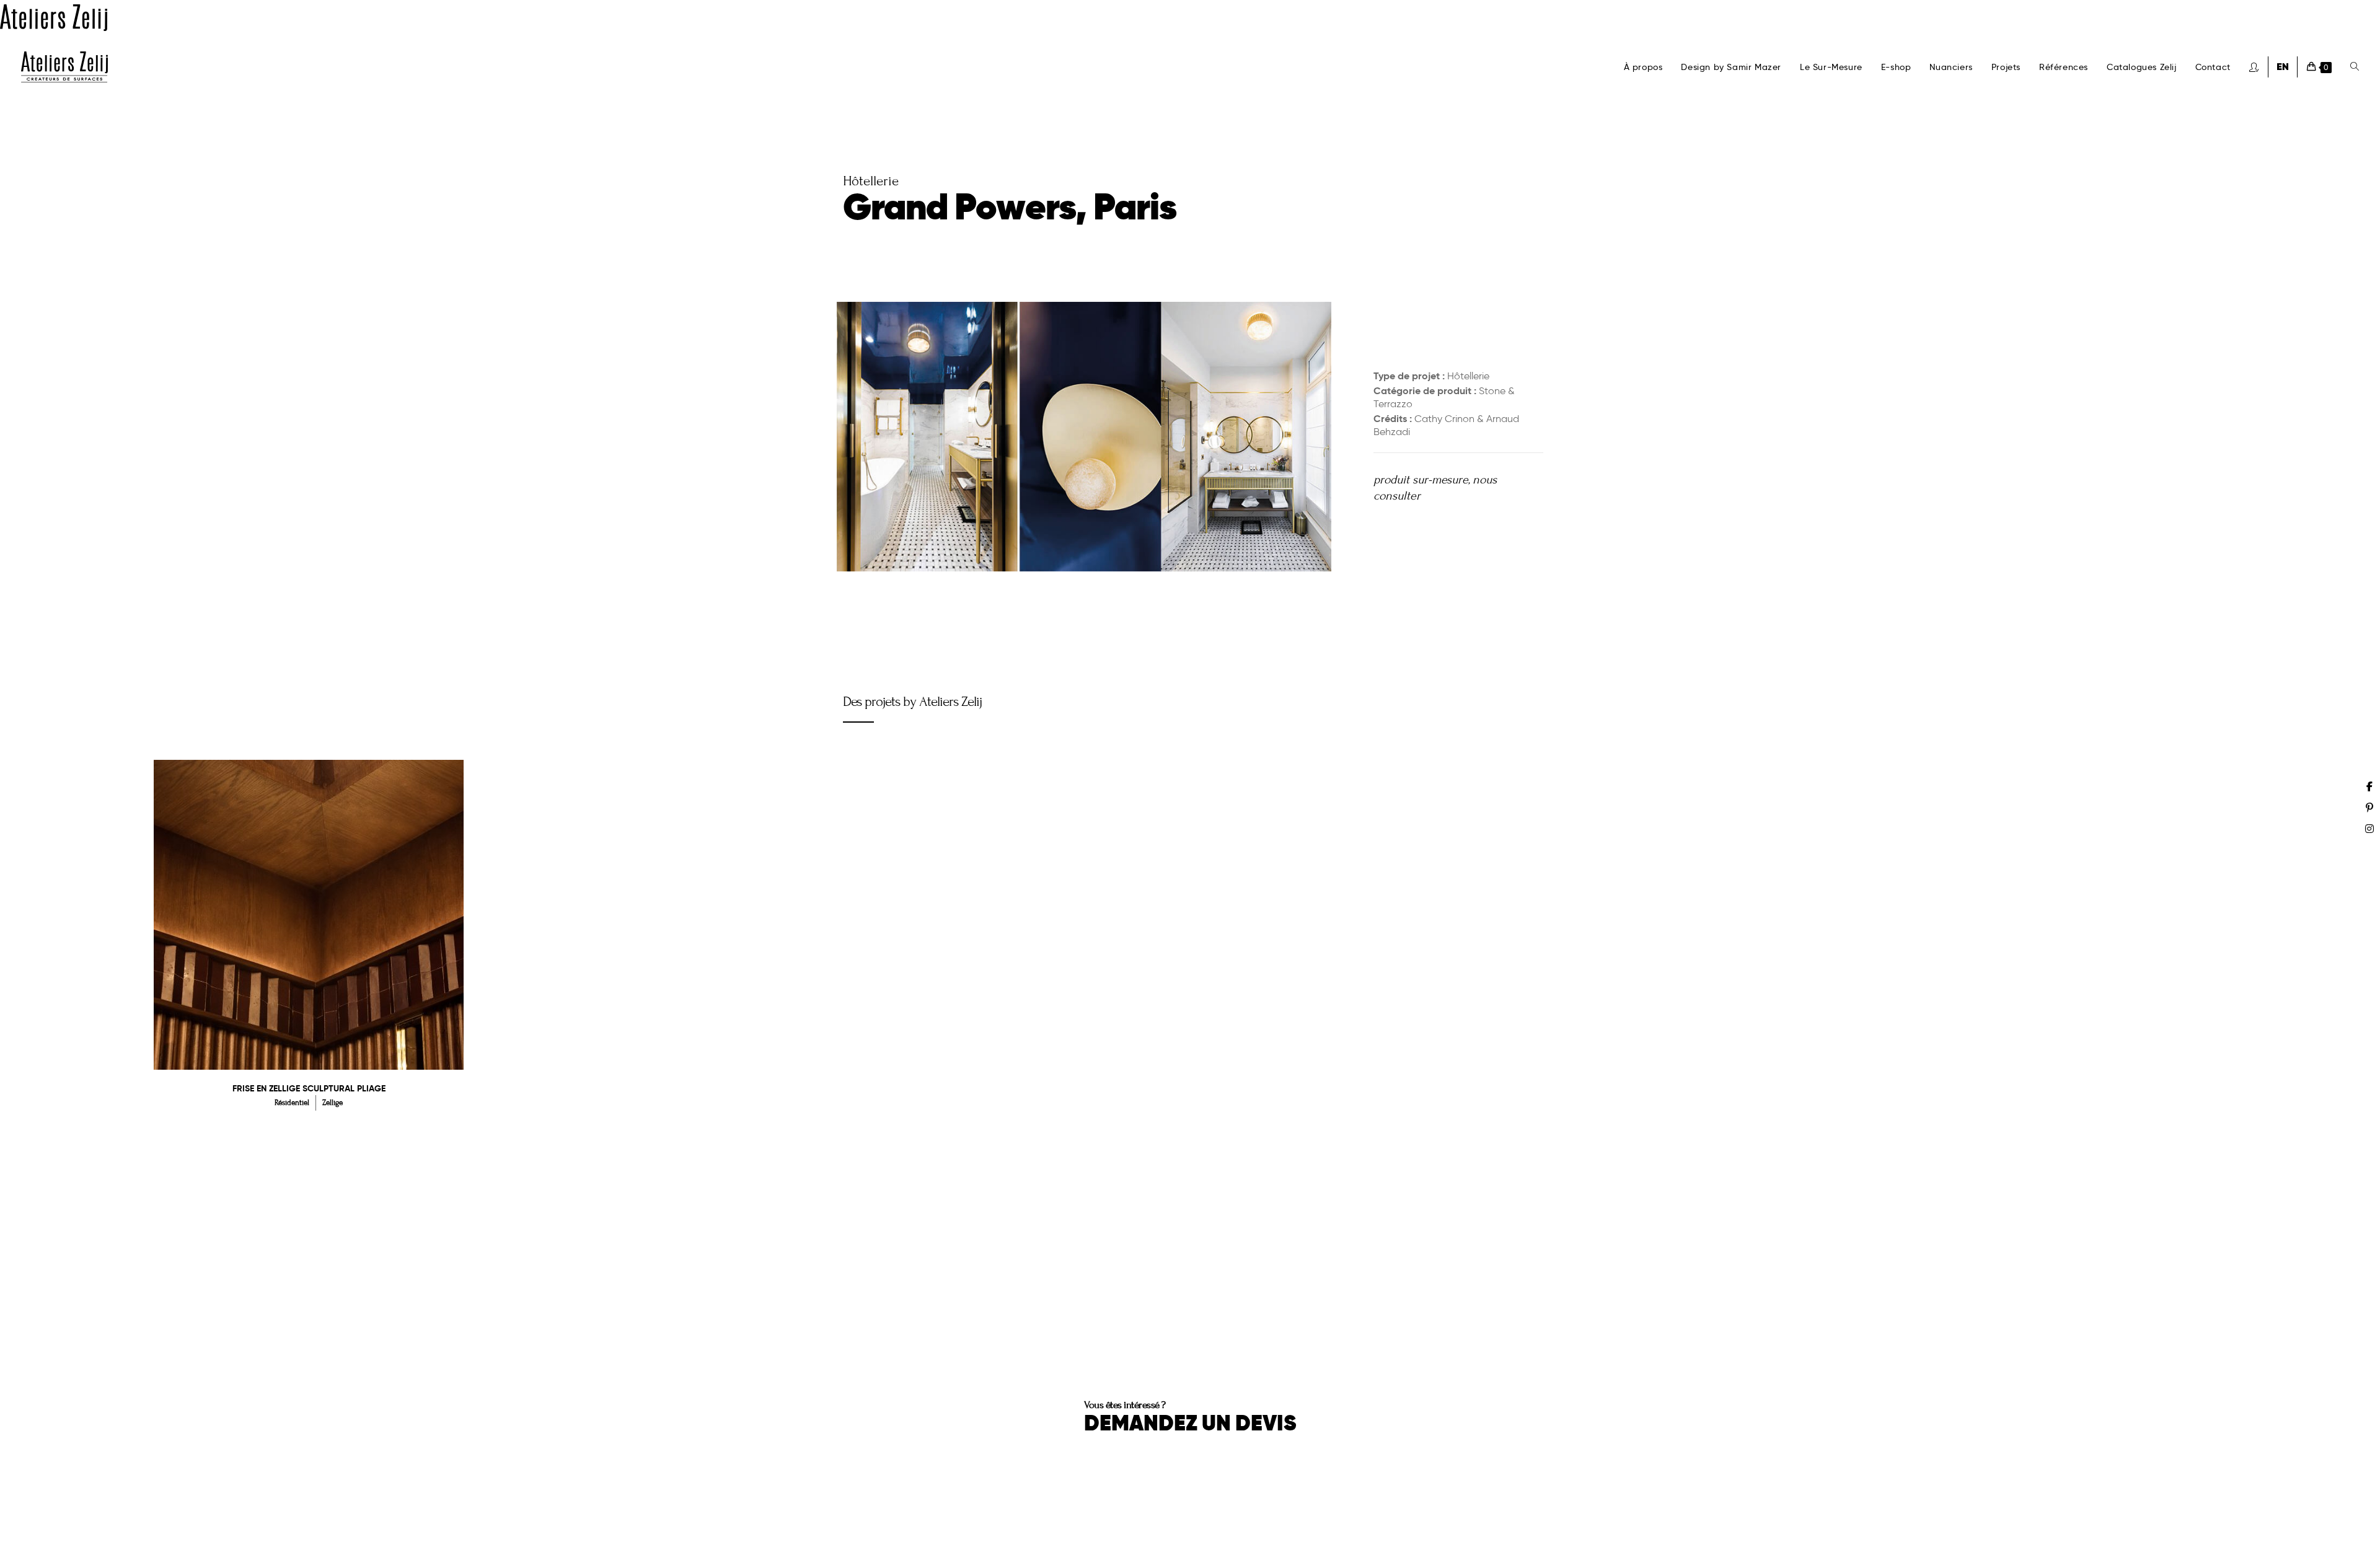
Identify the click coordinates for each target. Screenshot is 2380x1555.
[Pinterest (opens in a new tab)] (2369, 808)
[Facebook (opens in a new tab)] (2369, 786)
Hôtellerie (1468, 376)
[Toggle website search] (2355, 67)
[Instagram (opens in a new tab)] (2369, 829)
